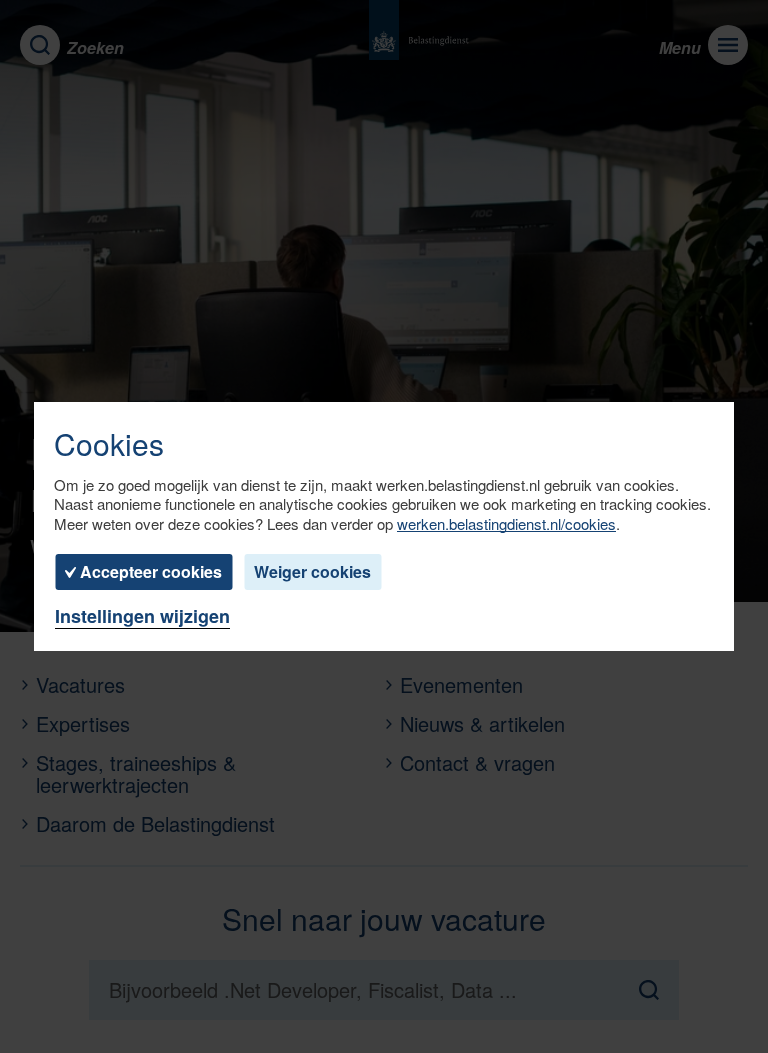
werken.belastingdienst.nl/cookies (506, 524)
